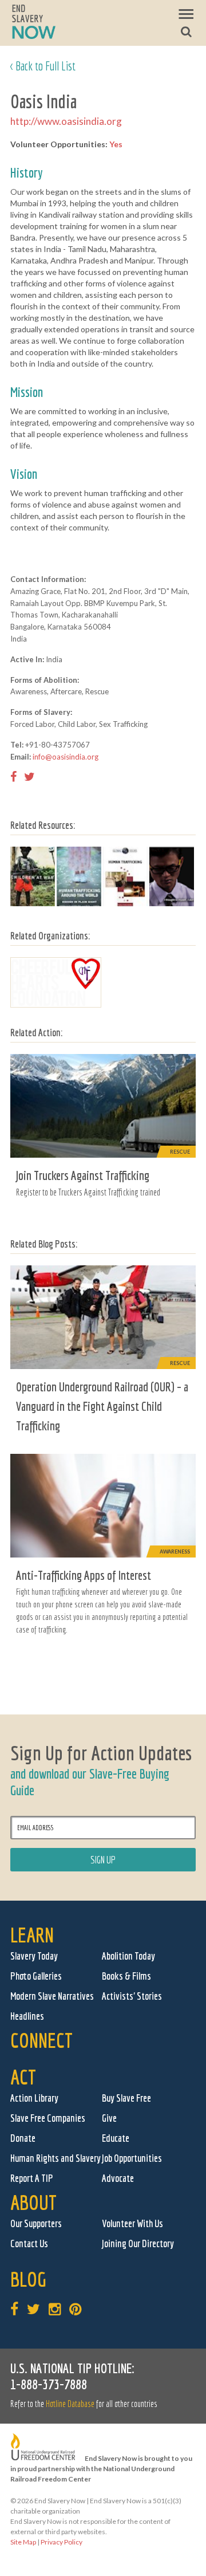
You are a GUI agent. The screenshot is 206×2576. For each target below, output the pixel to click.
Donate (23, 2138)
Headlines (27, 2016)
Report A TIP (32, 2178)
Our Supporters (36, 2223)
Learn (32, 1935)
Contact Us (29, 2243)
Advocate (118, 2178)
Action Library (34, 2098)
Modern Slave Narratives (52, 1996)
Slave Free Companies (48, 2118)
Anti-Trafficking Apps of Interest (84, 1575)
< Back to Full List (43, 66)
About (33, 2202)
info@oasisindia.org (66, 757)
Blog (28, 2279)
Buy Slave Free (126, 2098)
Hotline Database (70, 2404)
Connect (41, 2040)
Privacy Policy (62, 2542)
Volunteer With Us (132, 2223)
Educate (116, 2138)
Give (109, 2118)
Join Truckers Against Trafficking (83, 1175)
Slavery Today (34, 1956)
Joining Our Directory (138, 2243)
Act (23, 2077)
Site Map (23, 2542)
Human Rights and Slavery (56, 2158)
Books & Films (126, 1976)
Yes (116, 144)
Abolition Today (128, 1956)
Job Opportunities (132, 2158)
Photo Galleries (36, 1976)
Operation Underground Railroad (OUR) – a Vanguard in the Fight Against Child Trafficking (102, 1406)
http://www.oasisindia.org (66, 121)
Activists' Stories (132, 1996)
